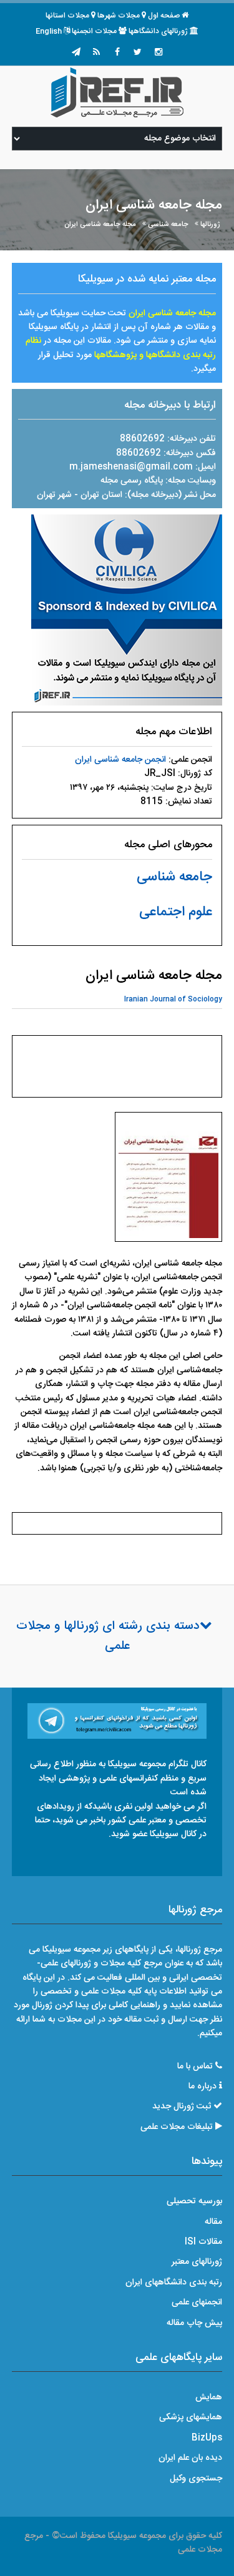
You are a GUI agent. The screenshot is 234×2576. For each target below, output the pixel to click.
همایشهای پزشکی (191, 2417)
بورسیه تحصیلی (194, 2201)
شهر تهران (54, 495)
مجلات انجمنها (94, 31)
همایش (209, 2397)
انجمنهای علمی (197, 2303)
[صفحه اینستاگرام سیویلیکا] (158, 53)
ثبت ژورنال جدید (182, 2107)
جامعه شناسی (168, 224)
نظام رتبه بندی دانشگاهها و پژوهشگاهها (121, 348)
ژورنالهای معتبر (197, 2262)
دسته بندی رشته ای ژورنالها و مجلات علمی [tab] (108, 1636)
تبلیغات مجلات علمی (177, 2127)
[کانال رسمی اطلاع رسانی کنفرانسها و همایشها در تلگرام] (117, 1721)
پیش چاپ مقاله (194, 2323)
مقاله (213, 2222)
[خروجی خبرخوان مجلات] (97, 53)
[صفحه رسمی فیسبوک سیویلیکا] (117, 53)
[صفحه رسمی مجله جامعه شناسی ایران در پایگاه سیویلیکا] (127, 611)
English (49, 31)
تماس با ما (195, 2067)
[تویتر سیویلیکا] (138, 53)
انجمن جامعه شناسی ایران (120, 760)
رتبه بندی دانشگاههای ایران (174, 2283)
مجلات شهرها (119, 16)
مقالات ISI (203, 2242)
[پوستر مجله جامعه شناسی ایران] (168, 1181)
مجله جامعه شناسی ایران (100, 224)
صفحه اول (164, 16)
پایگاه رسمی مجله (132, 481)
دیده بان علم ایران (190, 2458)
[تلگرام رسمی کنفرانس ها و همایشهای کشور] (76, 53)
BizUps (207, 2438)
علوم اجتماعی (176, 912)
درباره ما (202, 2087)
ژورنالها (210, 224)
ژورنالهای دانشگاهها (158, 31)
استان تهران (103, 495)
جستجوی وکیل (196, 2479)
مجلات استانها (67, 16)
